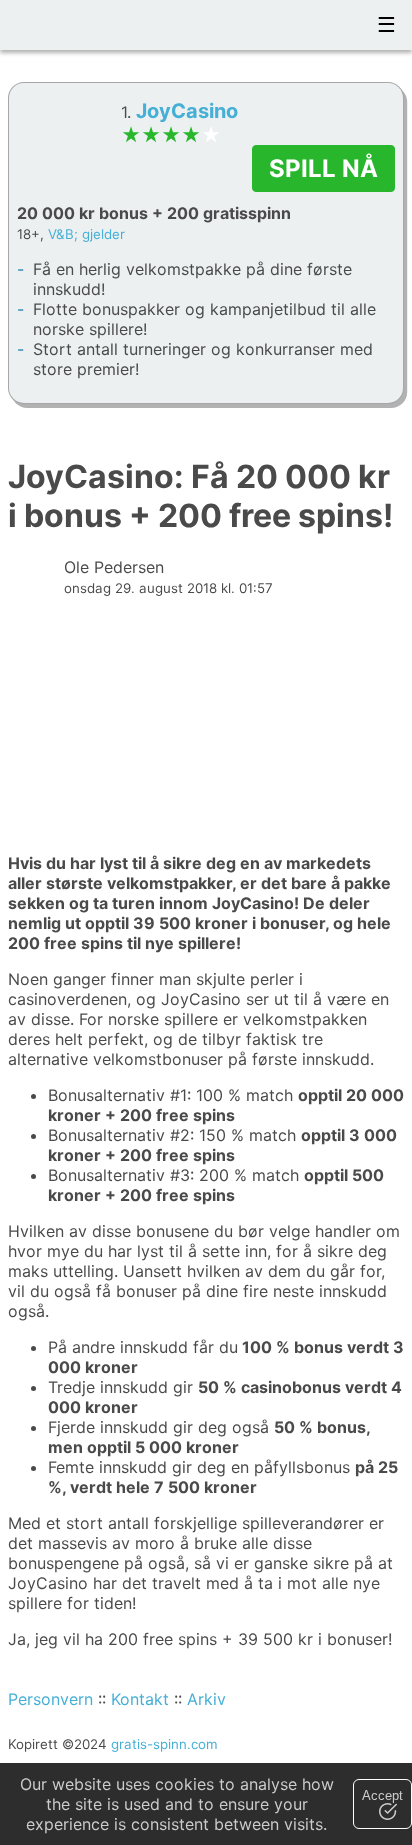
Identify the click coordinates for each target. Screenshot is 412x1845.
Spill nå (323, 168)
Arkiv (206, 1699)
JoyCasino (187, 111)
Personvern (50, 1699)
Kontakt (140, 1699)
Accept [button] (382, 1795)
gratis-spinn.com (164, 1744)
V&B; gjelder (86, 234)
